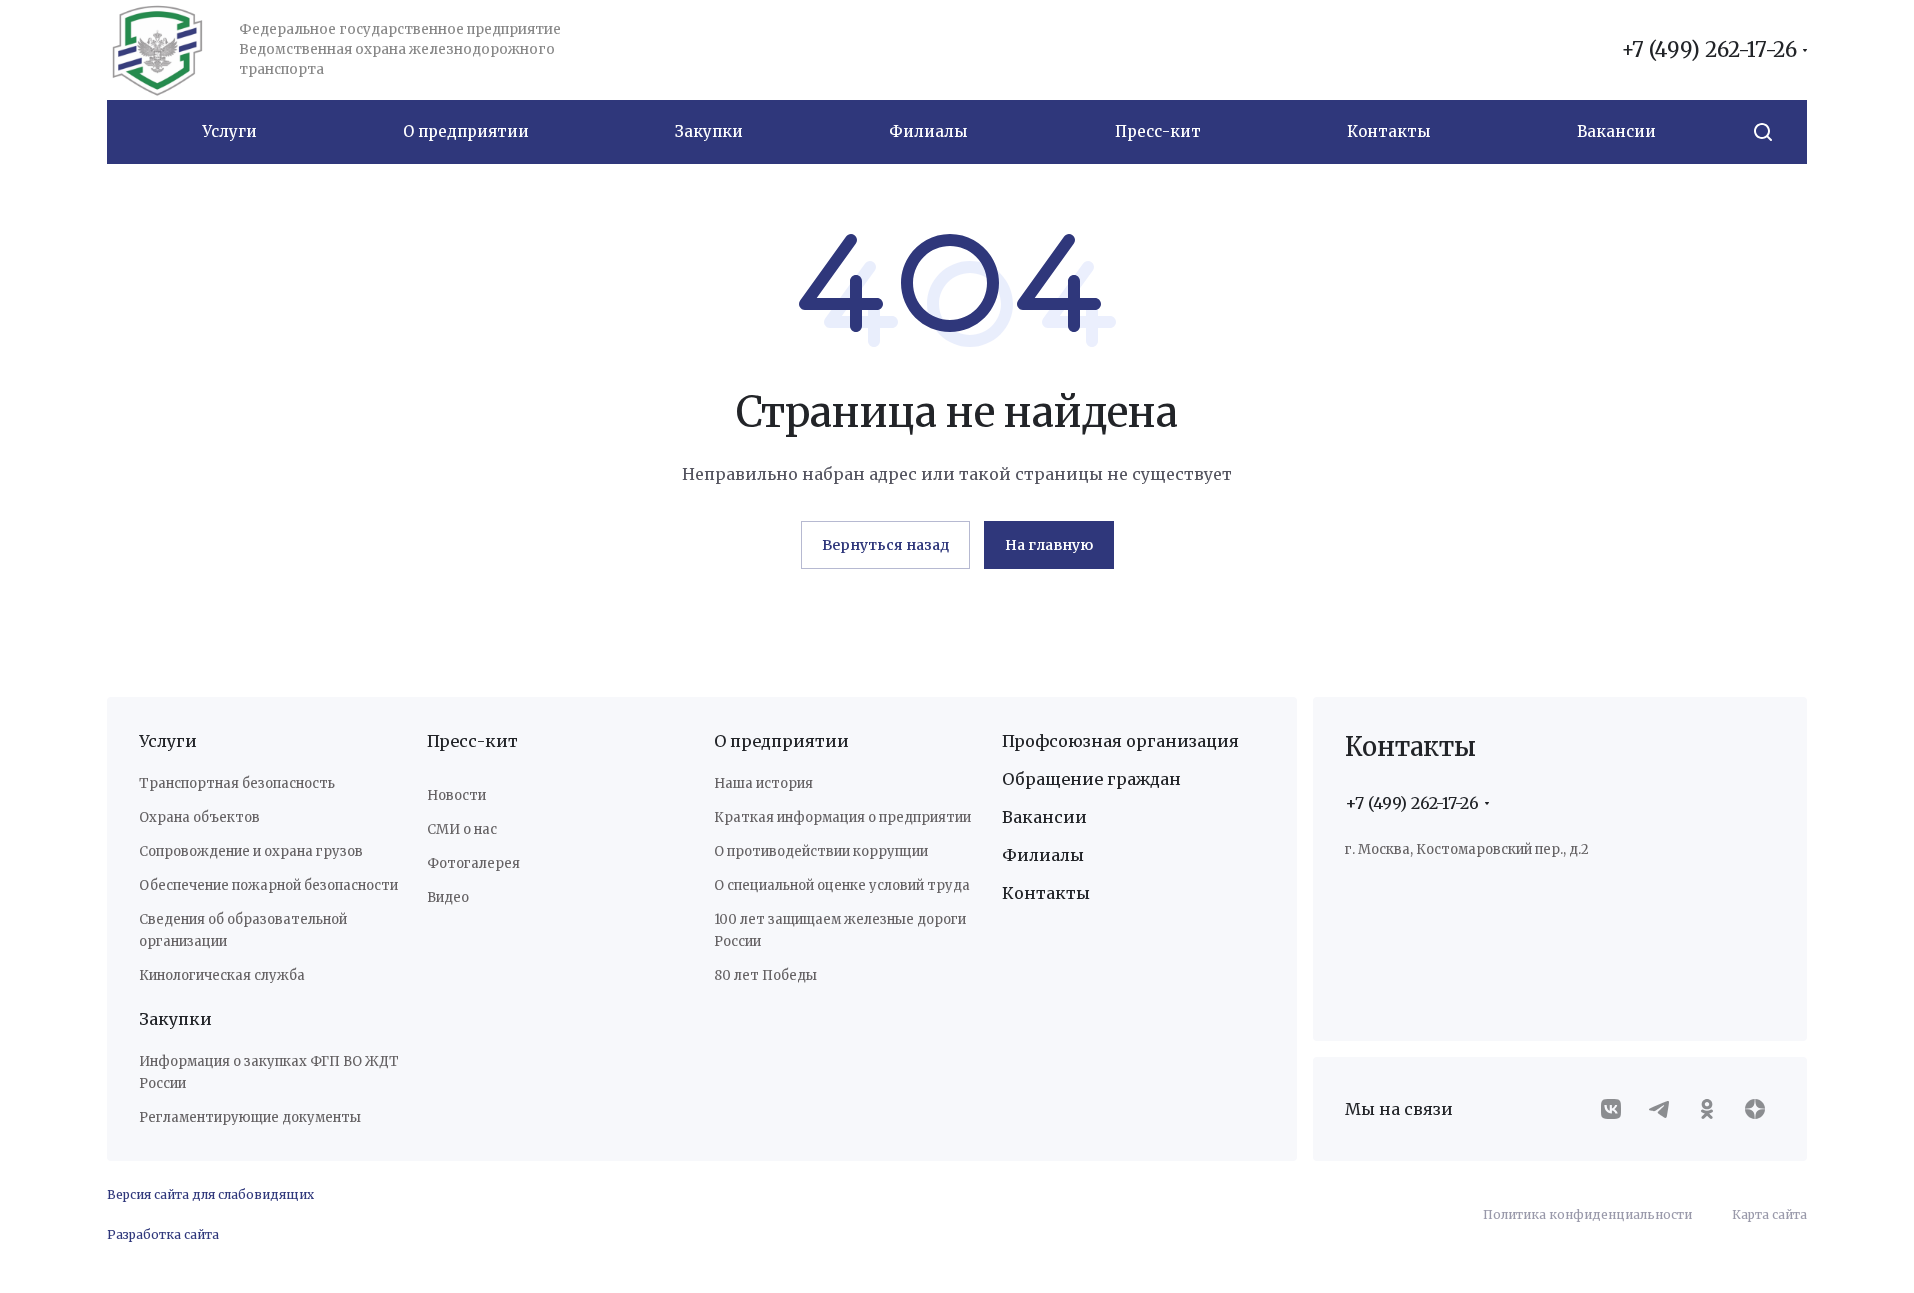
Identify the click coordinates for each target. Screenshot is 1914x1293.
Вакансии (1044, 817)
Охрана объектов (199, 817)
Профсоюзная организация (1120, 741)
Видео (448, 897)
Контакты (1046, 893)
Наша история (763, 783)
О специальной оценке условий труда (842, 885)
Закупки (175, 1019)
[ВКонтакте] (1611, 1109)
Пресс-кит (472, 741)
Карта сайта (1769, 1214)
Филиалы (1043, 855)
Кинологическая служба (222, 975)
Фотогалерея (473, 863)
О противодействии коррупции (821, 851)
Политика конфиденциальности (1587, 1214)
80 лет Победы (765, 975)
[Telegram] (1659, 1109)
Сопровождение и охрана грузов (251, 851)
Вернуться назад (885, 545)
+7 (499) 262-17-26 (1709, 50)
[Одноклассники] (1707, 1109)
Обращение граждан (1091, 779)
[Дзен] (1755, 1109)
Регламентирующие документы (250, 1117)
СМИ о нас (462, 829)
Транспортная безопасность (237, 783)
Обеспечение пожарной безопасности (268, 885)
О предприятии (781, 741)
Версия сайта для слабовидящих (210, 1194)
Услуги (168, 741)
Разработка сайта (163, 1234)
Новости (456, 795)
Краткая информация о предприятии (842, 817)
